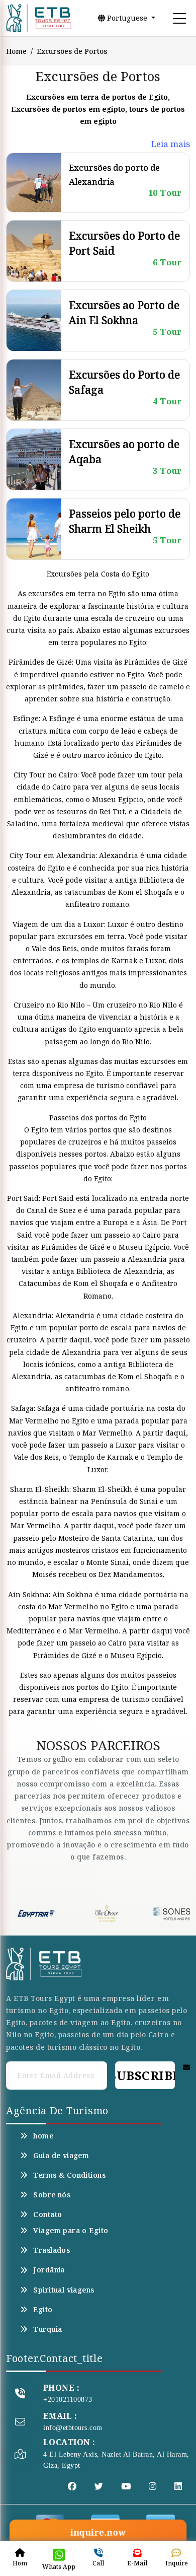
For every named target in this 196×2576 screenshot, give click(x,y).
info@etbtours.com (73, 2428)
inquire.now (98, 2533)
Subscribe (145, 2075)
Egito (43, 2310)
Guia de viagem (61, 2156)
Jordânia (49, 2270)
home (43, 2136)
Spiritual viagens (64, 2290)
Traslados (52, 2250)
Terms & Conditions (69, 2175)
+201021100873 (68, 2400)
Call (98, 2563)
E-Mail (137, 2563)
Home (16, 51)
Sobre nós (52, 2195)
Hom (20, 2563)
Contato (47, 2214)
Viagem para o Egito (71, 2231)
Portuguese (127, 18)
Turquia (47, 2329)
